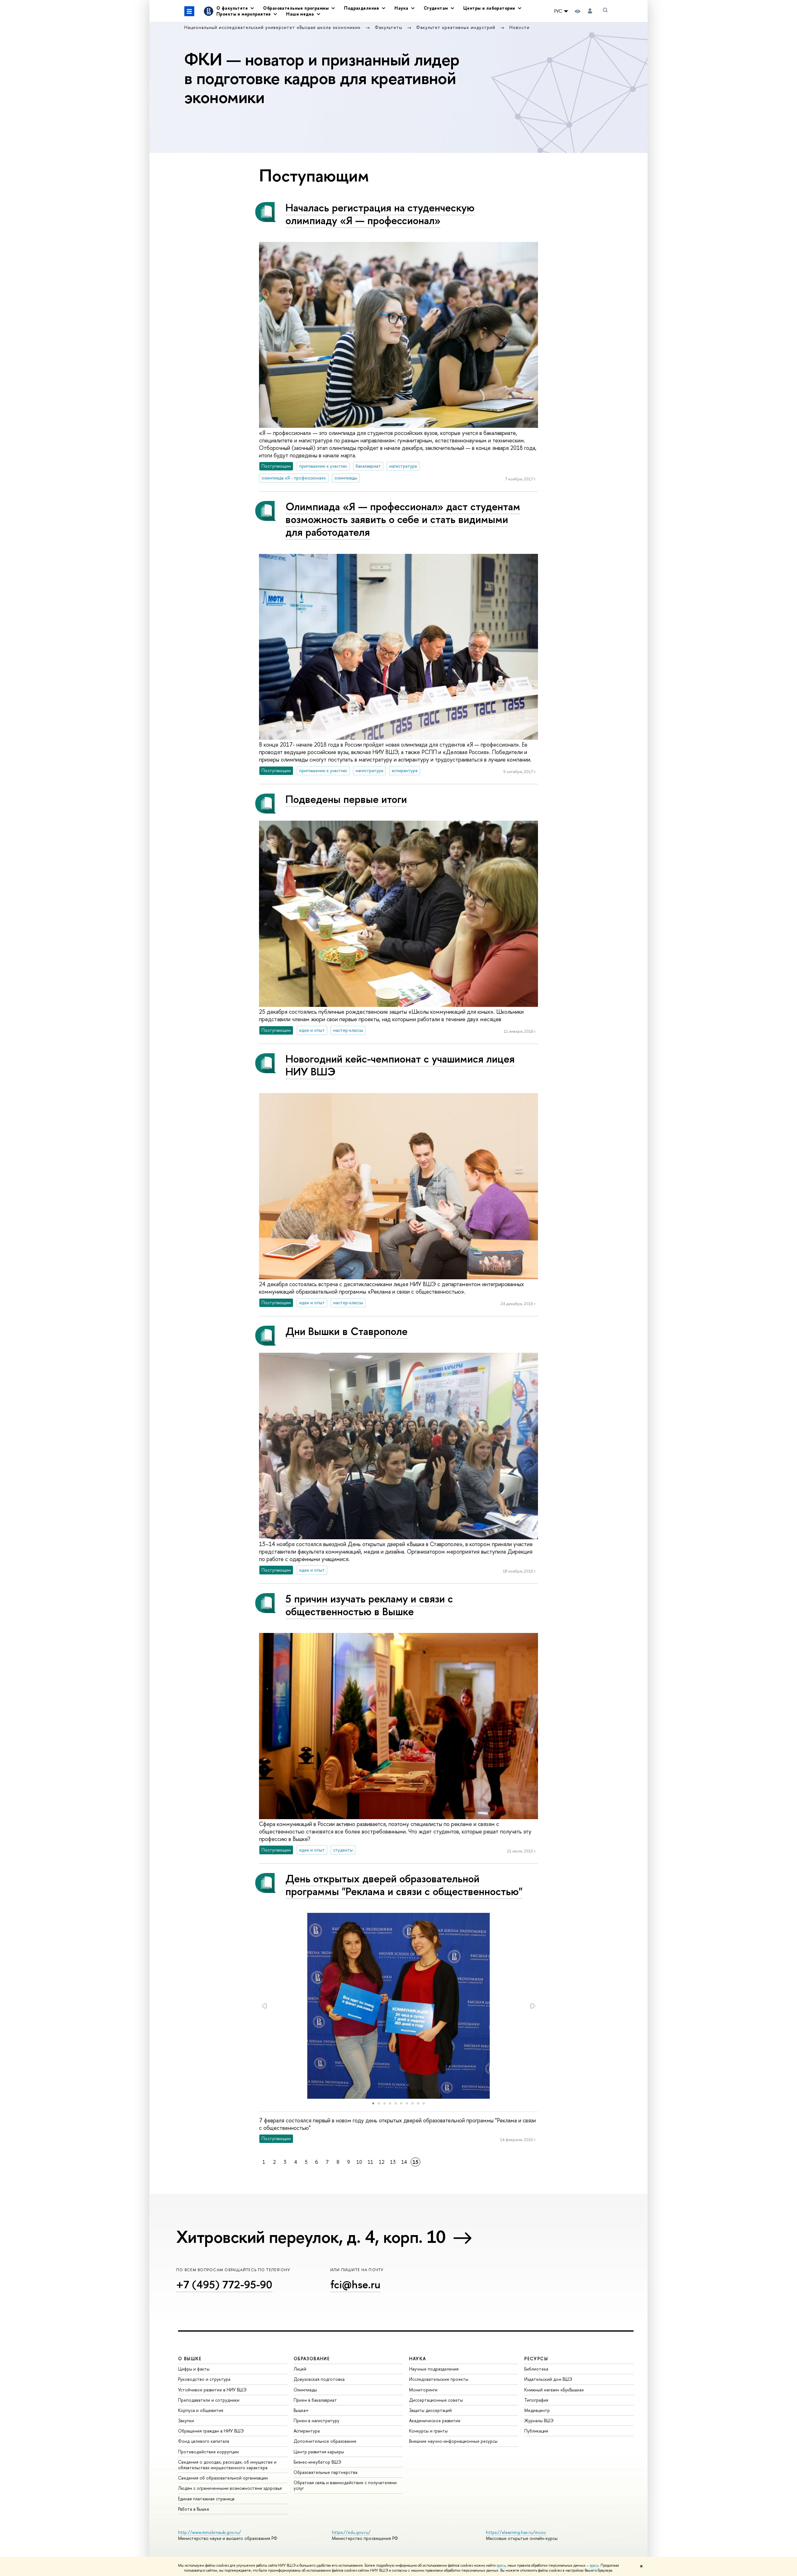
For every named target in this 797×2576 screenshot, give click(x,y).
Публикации (536, 2431)
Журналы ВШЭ (539, 2420)
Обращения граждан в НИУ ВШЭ (211, 2431)
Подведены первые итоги (346, 799)
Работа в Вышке (194, 2509)
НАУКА (418, 2359)
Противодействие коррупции (208, 2452)
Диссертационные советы (436, 2400)
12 (382, 2162)
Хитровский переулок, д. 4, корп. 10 (311, 2237)
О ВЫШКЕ (190, 2359)
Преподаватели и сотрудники (209, 2400)
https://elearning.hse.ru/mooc (516, 2532)
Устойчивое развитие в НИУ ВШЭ (212, 2390)
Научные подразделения (434, 2369)
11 (370, 2162)
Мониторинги (423, 2390)
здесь (501, 2565)
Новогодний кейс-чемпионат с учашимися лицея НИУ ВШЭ (400, 1065)
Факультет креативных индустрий (457, 27)
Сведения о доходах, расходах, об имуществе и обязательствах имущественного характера (227, 2465)
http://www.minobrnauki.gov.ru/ (210, 2532)
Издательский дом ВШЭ (548, 2379)
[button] (265, 2006)
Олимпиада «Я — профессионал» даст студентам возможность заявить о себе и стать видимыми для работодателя (403, 519)
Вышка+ (301, 2410)
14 (404, 2162)
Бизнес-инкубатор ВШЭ (317, 2462)
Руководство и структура (204, 2379)
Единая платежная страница (206, 2499)
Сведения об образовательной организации (223, 2478)
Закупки (186, 2420)
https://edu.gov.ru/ (351, 2532)
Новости (519, 27)
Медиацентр (537, 2410)
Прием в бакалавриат (315, 2400)
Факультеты (389, 27)
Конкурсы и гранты (428, 2431)
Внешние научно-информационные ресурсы (453, 2441)
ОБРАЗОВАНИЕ (312, 2359)
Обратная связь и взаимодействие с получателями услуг (345, 2485)
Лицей (300, 2369)
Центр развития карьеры (319, 2452)
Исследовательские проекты (439, 2379)
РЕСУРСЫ (536, 2359)
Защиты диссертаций (430, 2410)
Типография (536, 2400)
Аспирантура (307, 2431)
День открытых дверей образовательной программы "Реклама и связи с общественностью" (404, 1885)
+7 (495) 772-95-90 (224, 2284)
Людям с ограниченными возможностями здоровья (230, 2488)
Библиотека (536, 2369)
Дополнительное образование (325, 2441)
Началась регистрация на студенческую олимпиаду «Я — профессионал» (380, 214)
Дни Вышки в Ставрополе (347, 1331)
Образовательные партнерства (325, 2472)
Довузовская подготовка (319, 2379)
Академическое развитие (435, 2420)
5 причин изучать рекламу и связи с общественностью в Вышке (369, 1605)
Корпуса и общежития (201, 2410)
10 (359, 2162)
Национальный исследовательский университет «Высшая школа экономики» (273, 27)
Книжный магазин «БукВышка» (554, 2390)
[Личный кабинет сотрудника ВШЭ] (590, 11)
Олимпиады (305, 2390)
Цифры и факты (194, 2369)
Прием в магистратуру (316, 2420)
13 (393, 2162)
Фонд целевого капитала (204, 2441)
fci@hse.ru (355, 2284)
